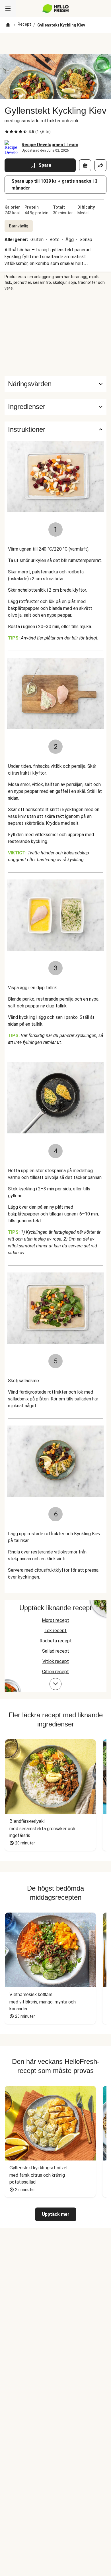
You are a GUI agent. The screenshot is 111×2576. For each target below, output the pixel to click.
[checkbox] (7, 132)
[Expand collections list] (55, 1684)
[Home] (8, 25)
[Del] (100, 165)
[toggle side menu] (8, 9)
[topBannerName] (55, 44)
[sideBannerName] (55, 333)
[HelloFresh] (56, 9)
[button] (55, 407)
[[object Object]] (85, 165)
